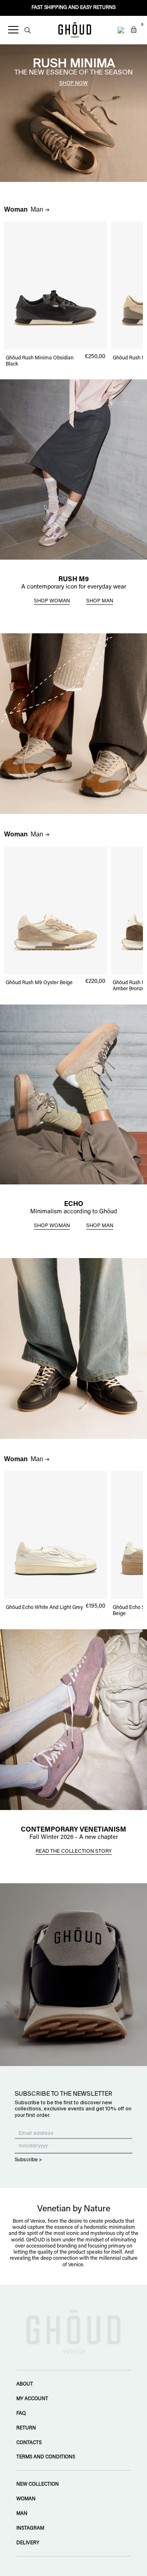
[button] (134, 30)
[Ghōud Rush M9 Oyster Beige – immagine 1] (56, 910)
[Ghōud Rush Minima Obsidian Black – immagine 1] (56, 286)
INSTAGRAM (30, 2528)
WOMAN (26, 2499)
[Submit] (27, 30)
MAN (22, 2514)
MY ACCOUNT (32, 2399)
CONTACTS (29, 2443)
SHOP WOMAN (52, 601)
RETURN (26, 2428)
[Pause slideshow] (4, 48)
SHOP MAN (100, 601)
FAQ (21, 2414)
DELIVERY (28, 2543)
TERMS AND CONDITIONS (46, 2457)
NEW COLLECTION (38, 2484)
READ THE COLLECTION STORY (74, 1852)
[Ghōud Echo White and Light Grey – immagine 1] (56, 1535)
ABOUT (25, 2384)
